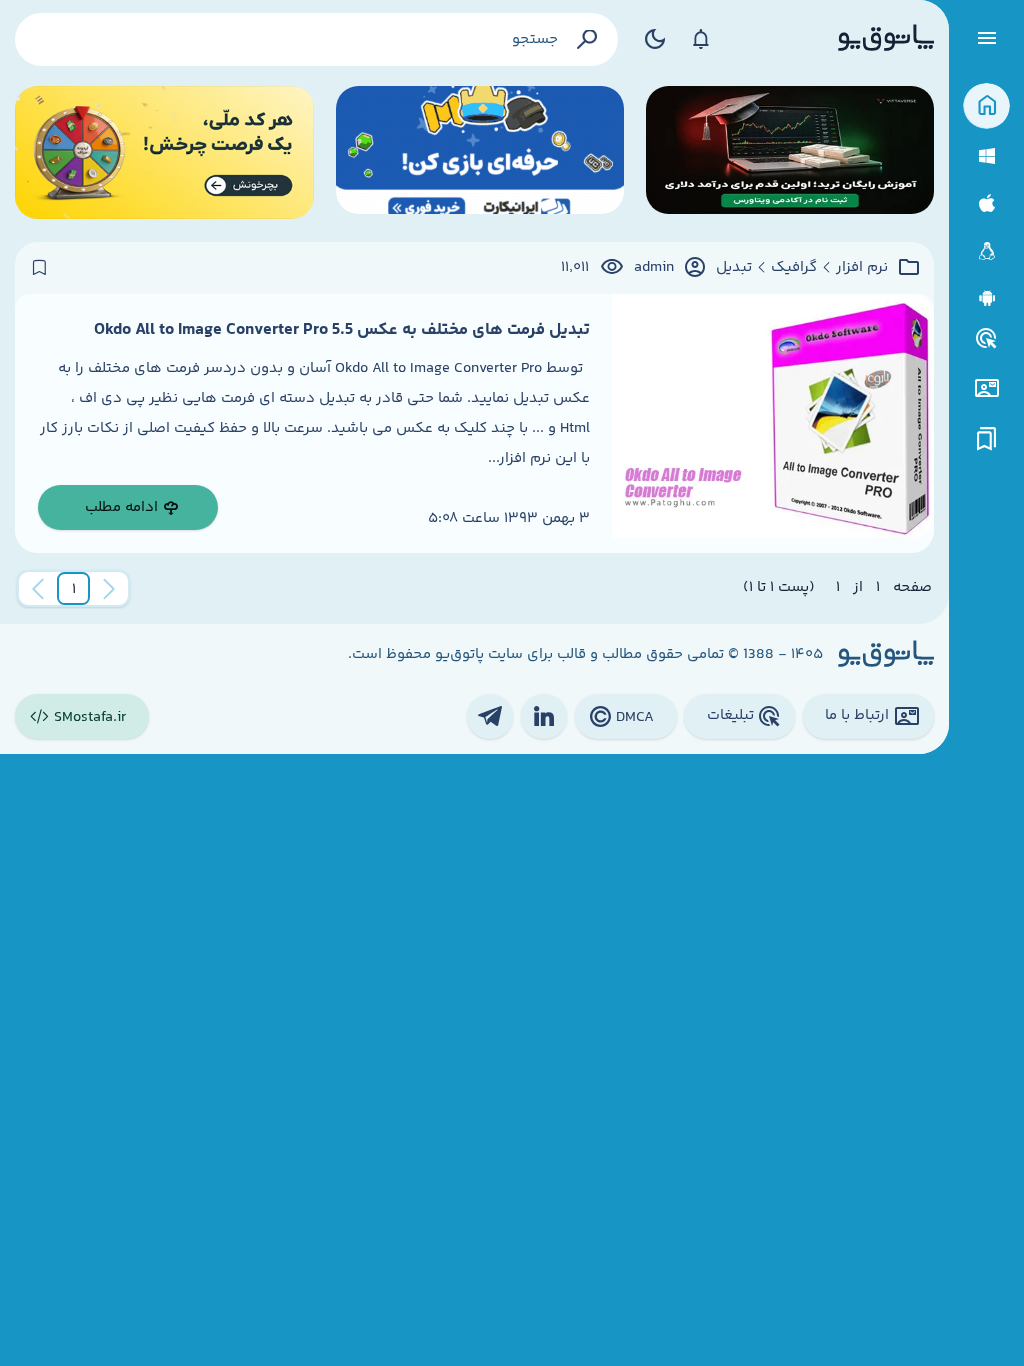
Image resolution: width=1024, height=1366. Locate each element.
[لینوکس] (986, 251)
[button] (74, 589)
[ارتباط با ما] (986, 388)
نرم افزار (862, 268)
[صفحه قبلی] (109, 589)
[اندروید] (986, 298)
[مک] (986, 203)
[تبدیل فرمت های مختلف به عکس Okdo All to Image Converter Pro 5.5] (773, 423)
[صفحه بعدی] (38, 589)
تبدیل (734, 268)
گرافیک (794, 268)
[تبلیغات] (987, 339)
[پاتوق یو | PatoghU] (886, 39)
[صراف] (164, 152)
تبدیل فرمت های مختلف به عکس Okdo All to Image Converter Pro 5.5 (342, 330)
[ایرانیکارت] (480, 152)
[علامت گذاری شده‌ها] (987, 439)
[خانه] (986, 106)
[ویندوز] (986, 156)
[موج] (790, 152)
